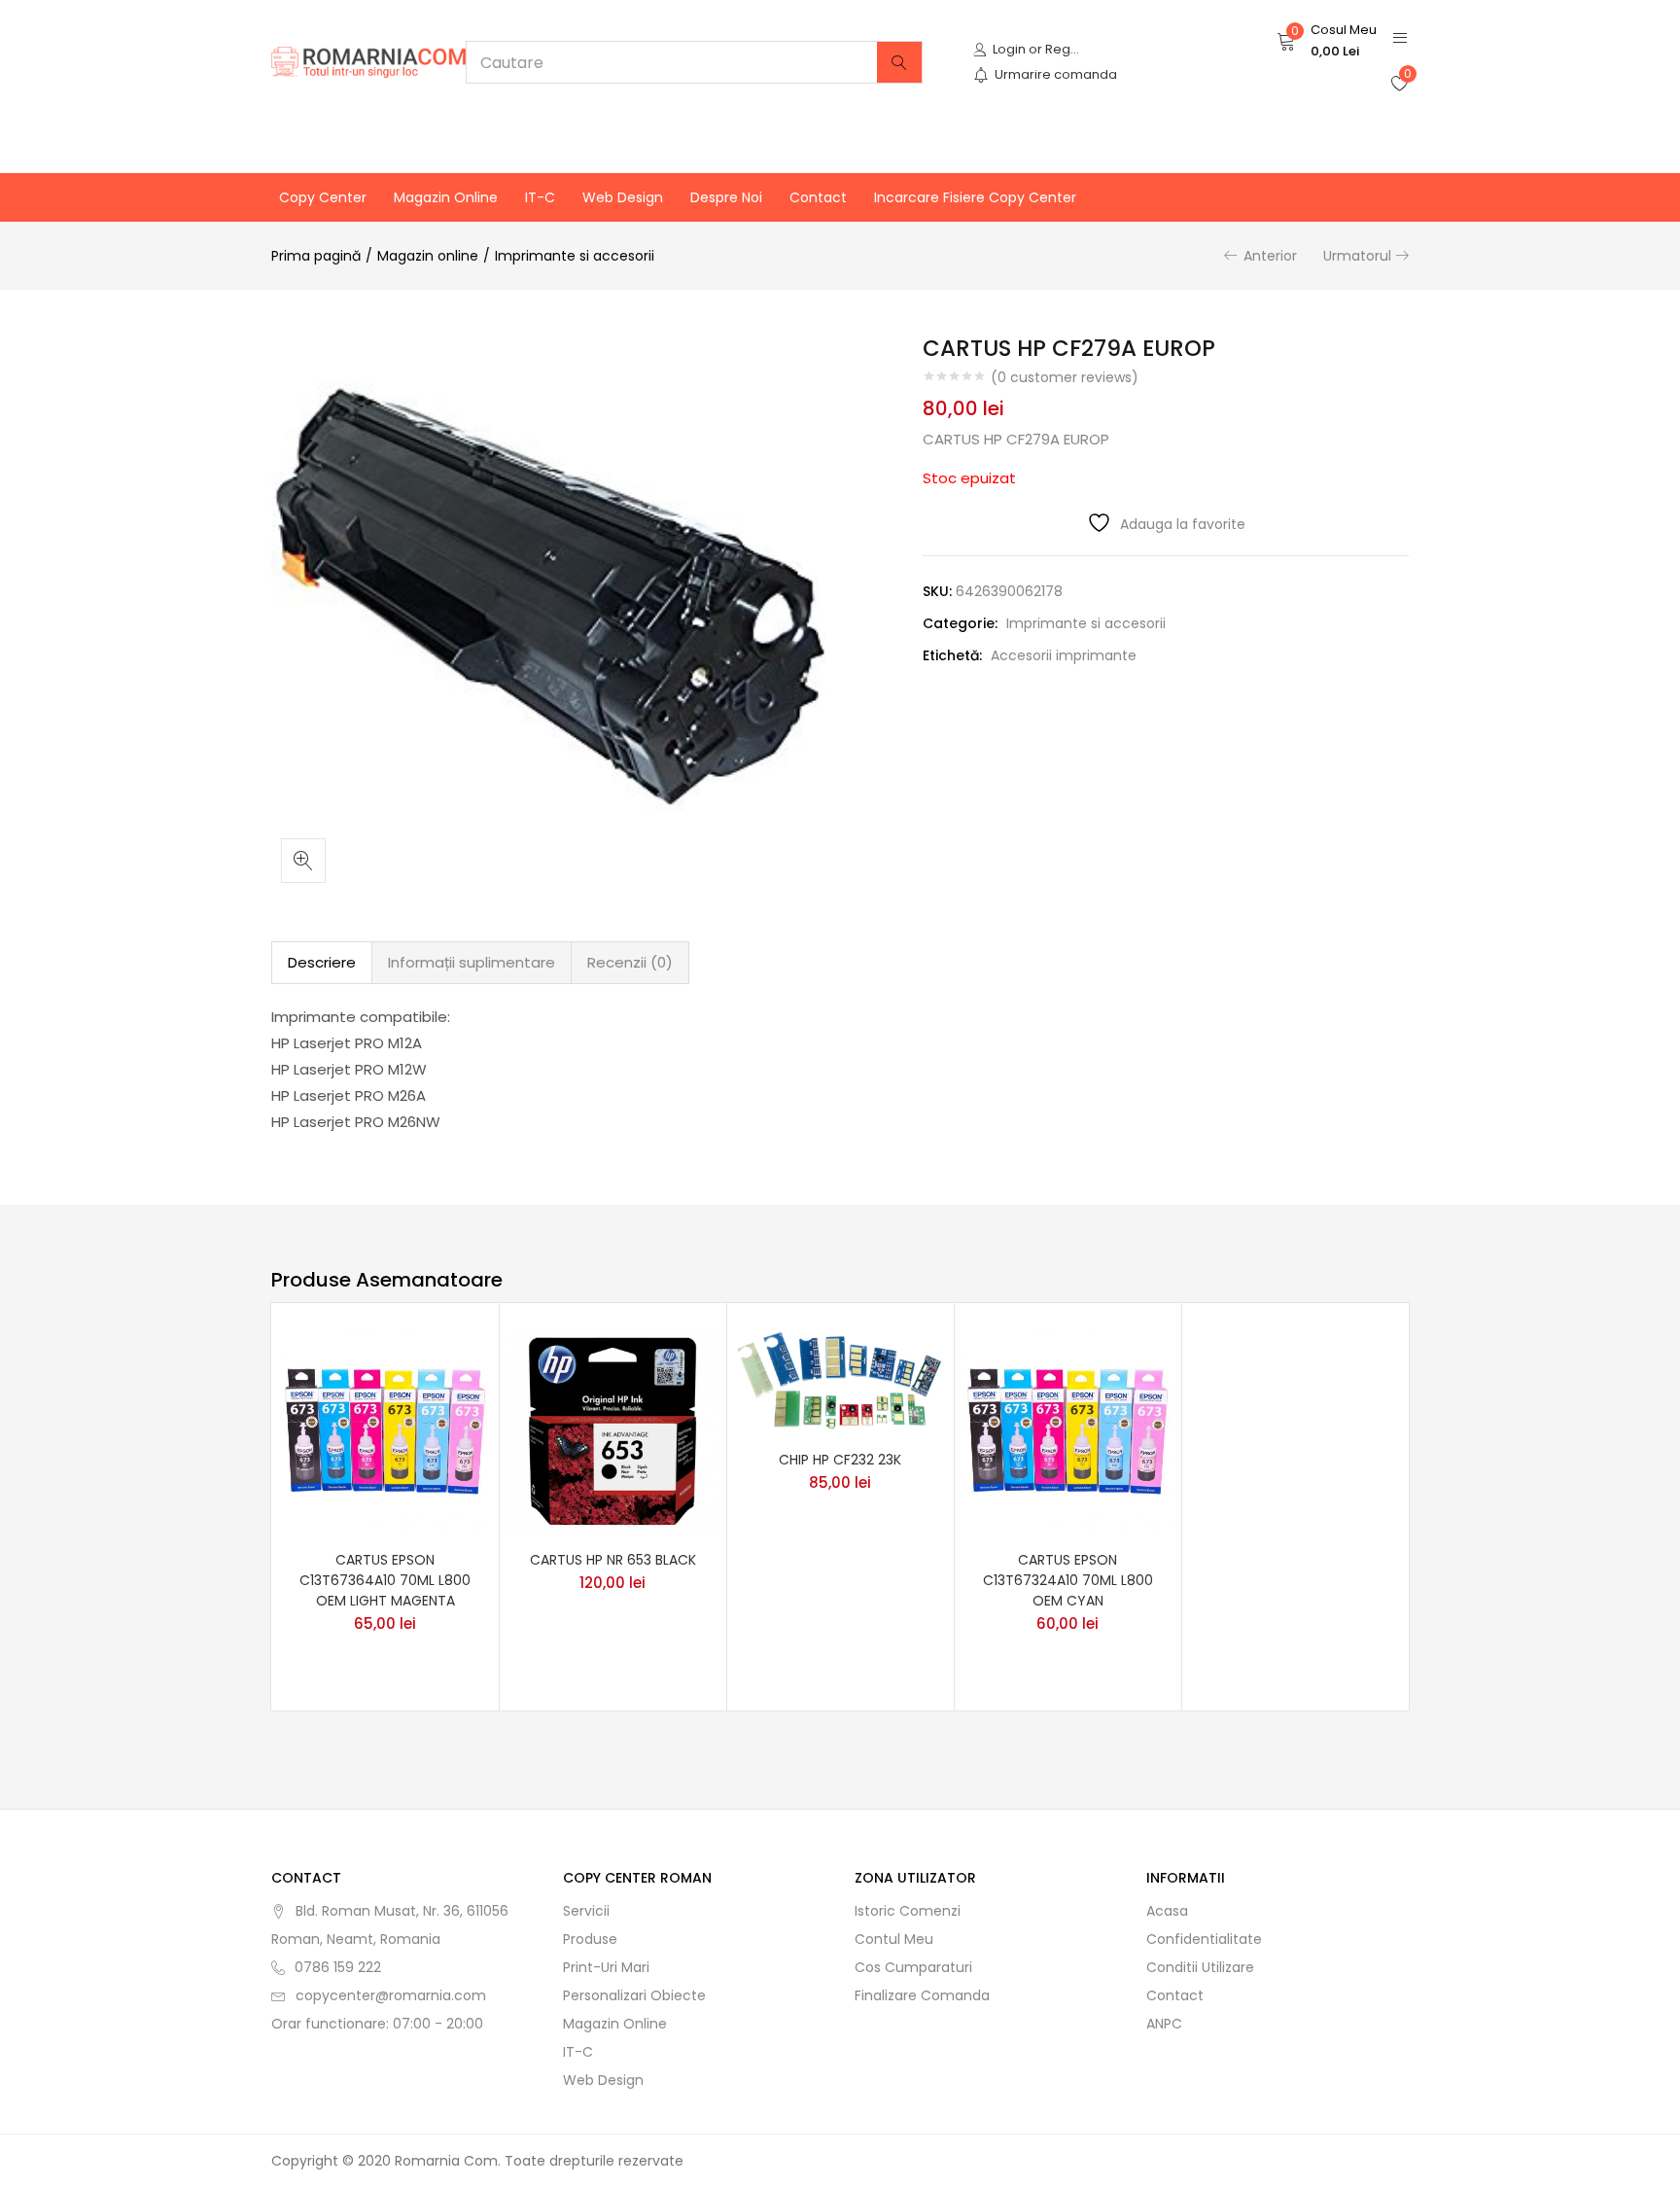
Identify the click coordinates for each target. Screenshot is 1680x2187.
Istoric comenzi (908, 1911)
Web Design (623, 197)
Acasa (1167, 1911)
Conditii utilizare (1200, 1967)
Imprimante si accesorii (575, 256)
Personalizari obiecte (634, 1995)
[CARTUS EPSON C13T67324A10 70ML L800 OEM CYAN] (1067, 1429)
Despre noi (726, 197)
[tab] (322, 963)
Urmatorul (1357, 256)
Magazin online (446, 197)
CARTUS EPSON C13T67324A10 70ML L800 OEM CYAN (1068, 1580)
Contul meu (894, 1939)
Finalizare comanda (922, 1995)
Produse (590, 1939)
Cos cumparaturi (913, 1967)
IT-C (540, 197)
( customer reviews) (1065, 377)
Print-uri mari (606, 1967)
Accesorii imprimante (1064, 655)
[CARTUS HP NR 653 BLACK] (612, 1429)
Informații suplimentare (472, 962)
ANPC (1164, 2024)
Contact (818, 197)
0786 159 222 (338, 1967)
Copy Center (323, 197)
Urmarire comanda (1056, 74)
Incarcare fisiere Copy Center (975, 197)
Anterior (1270, 256)
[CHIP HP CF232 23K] (840, 1380)
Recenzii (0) (630, 962)
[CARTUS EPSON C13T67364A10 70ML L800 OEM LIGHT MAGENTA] (385, 1429)
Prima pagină (316, 256)
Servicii (586, 1911)
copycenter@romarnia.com (391, 1995)
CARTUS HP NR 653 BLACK (613, 1560)
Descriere (322, 962)
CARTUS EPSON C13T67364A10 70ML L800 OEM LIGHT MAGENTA (385, 1580)
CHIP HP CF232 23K (840, 1460)
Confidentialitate (1204, 1939)
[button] (1327, 41)
